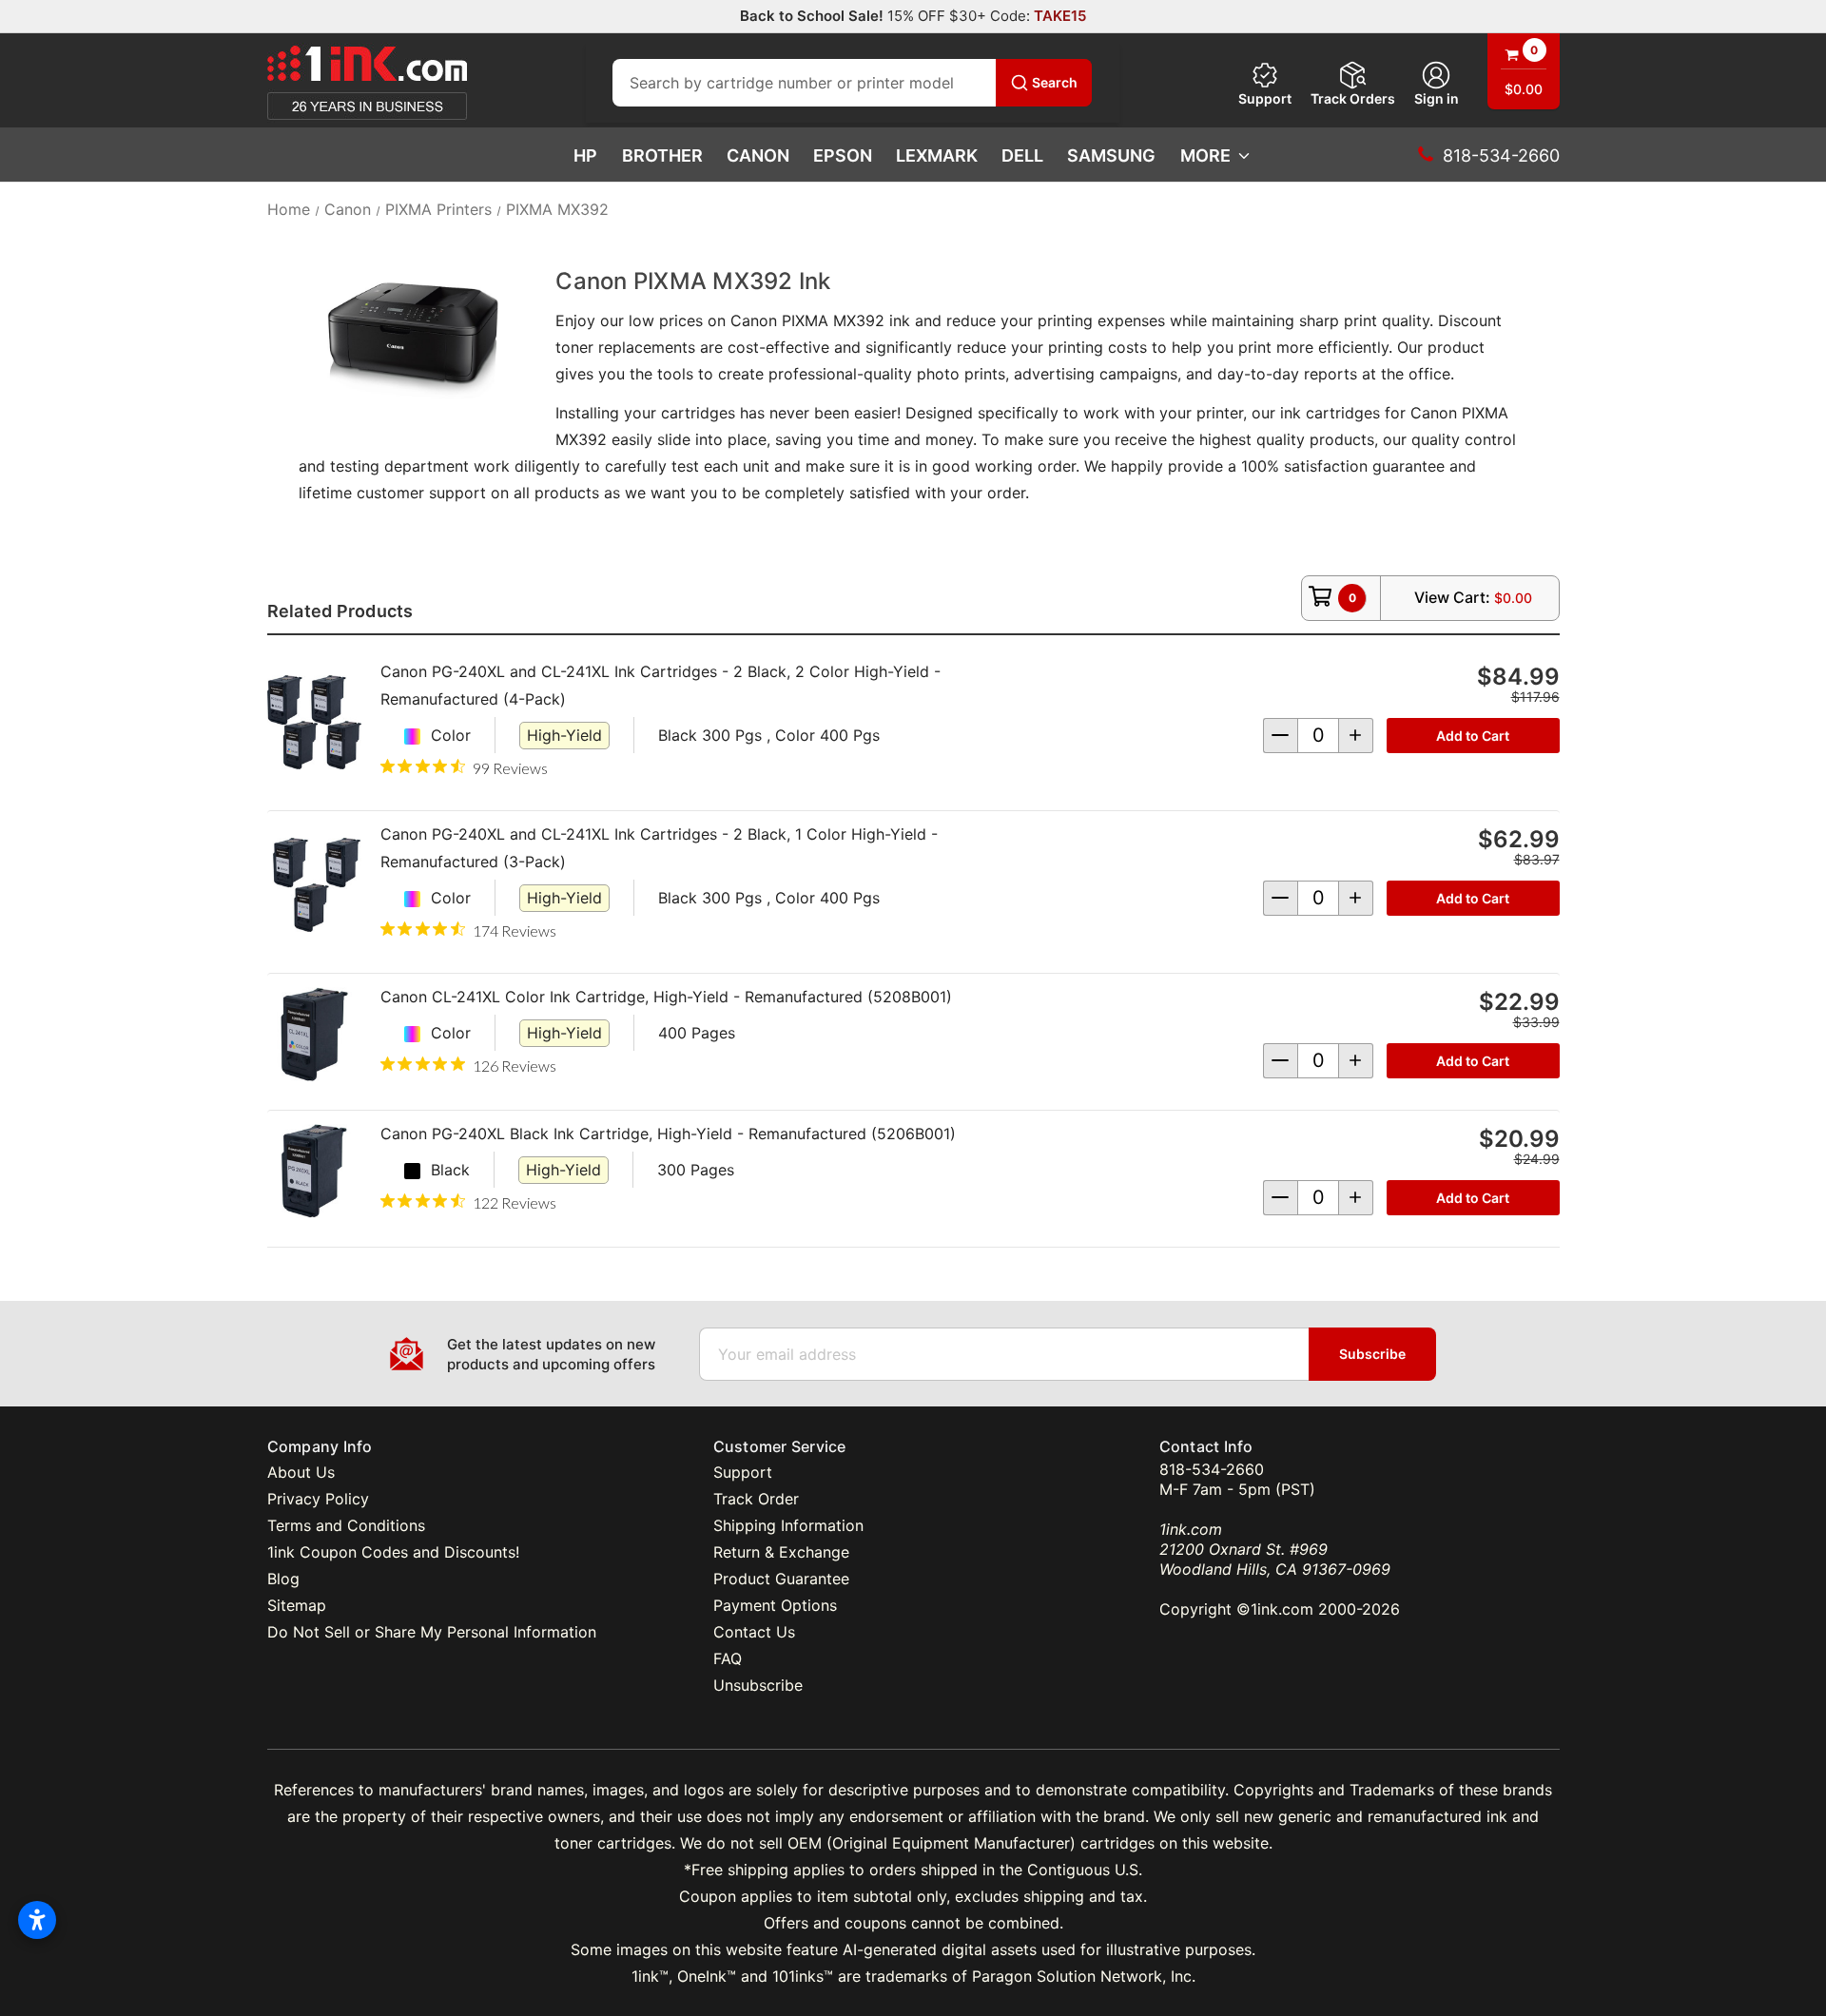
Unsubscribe (758, 1685)
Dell (1022, 155)
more (1205, 155)
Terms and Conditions (346, 1525)
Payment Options (775, 1605)
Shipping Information (788, 1525)
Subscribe (1372, 1354)
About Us (301, 1472)
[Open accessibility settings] (37, 1920)
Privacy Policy (318, 1499)
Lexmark (937, 155)
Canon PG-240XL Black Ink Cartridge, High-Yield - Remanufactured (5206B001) (668, 1134)
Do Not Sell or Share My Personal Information (432, 1632)
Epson (843, 155)
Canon (758, 155)
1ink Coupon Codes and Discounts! (393, 1552)
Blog (283, 1579)
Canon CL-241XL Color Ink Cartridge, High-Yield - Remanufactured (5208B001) (666, 997)
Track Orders (1353, 98)
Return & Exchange (781, 1552)
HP (585, 155)
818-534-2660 (1212, 1469)
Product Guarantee (781, 1579)
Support (1265, 98)
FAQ (728, 1658)
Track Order (756, 1499)
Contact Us (754, 1632)
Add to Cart (1473, 736)
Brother (662, 155)
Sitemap (297, 1605)
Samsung (1111, 155)
